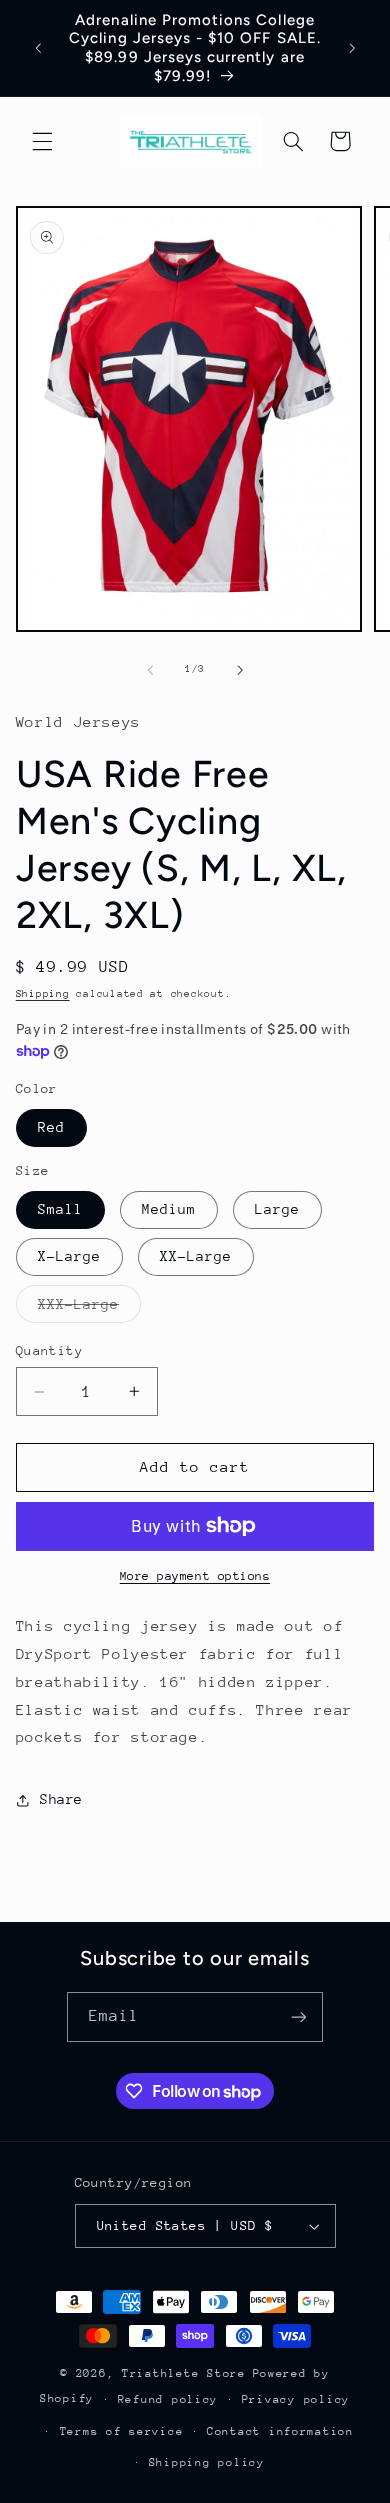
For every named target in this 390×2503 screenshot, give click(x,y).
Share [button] (61, 1799)
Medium (169, 1209)
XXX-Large (89, 1309)
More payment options (195, 1576)
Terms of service (122, 2431)
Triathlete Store (184, 2373)
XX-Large (196, 1256)
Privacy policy (296, 2399)
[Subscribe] (299, 2016)
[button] (42, 141)
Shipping (43, 994)
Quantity (49, 1350)
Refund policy (168, 2399)
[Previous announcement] (38, 48)
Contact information (280, 2431)
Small (60, 1209)
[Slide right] (240, 670)
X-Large (69, 1256)
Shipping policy (207, 2462)
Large (277, 1209)
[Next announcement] (352, 48)
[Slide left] (150, 670)
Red (51, 1127)
